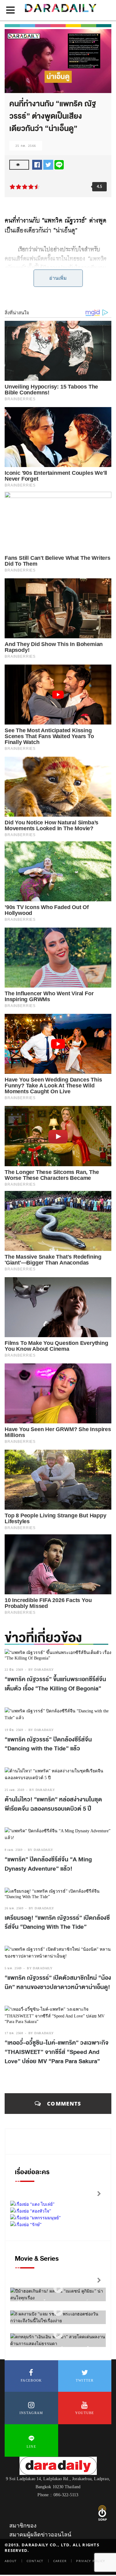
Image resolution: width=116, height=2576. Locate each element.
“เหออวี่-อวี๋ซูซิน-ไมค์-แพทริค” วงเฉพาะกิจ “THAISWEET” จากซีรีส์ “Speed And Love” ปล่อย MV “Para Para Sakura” (57, 2052)
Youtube (85, 2413)
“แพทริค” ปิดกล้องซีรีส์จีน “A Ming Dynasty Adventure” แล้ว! (48, 1864)
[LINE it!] (59, 164)
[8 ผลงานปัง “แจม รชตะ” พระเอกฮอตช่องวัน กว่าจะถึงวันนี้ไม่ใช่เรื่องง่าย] (58, 2312)
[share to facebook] (37, 164)
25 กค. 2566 (26, 146)
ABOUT (11, 2561)
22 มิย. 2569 (14, 1670)
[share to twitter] (48, 164)
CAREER (60, 2561)
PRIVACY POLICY (91, 2561)
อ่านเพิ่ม (58, 278)
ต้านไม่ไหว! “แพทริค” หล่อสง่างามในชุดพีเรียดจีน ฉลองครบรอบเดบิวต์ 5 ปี (53, 1804)
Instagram (31, 2413)
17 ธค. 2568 (14, 2033)
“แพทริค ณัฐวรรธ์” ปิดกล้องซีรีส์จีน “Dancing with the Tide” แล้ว (48, 1744)
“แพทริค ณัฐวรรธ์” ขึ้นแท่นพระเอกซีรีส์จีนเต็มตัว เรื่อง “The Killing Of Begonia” (55, 1684)
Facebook (31, 2380)
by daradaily (41, 1670)
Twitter (85, 2380)
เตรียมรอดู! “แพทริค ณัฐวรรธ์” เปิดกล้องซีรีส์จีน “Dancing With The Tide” (57, 1923)
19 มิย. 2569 (14, 1730)
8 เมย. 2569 (14, 1850)
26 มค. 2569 (14, 1908)
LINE (31, 2446)
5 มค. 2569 (13, 1968)
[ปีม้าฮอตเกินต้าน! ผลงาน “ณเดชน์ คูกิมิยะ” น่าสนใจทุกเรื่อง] (58, 2289)
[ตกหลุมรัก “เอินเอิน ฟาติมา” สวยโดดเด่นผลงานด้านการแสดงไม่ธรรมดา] (58, 2334)
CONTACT (35, 2561)
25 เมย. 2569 (14, 1790)
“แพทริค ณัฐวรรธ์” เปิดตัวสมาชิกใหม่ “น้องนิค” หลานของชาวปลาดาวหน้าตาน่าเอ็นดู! (58, 1983)
